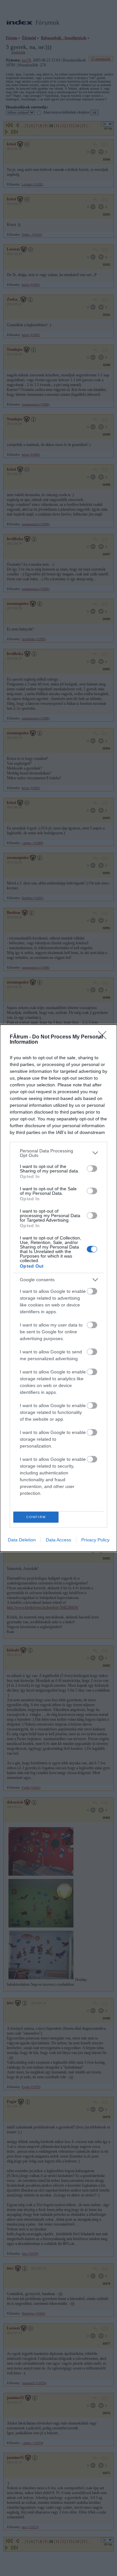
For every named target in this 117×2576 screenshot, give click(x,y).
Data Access (58, 1540)
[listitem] (58, 1153)
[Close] (104, 1037)
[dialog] (58, 1288)
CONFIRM (36, 1517)
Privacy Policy (95, 1540)
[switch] (92, 1169)
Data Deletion (22, 1540)
